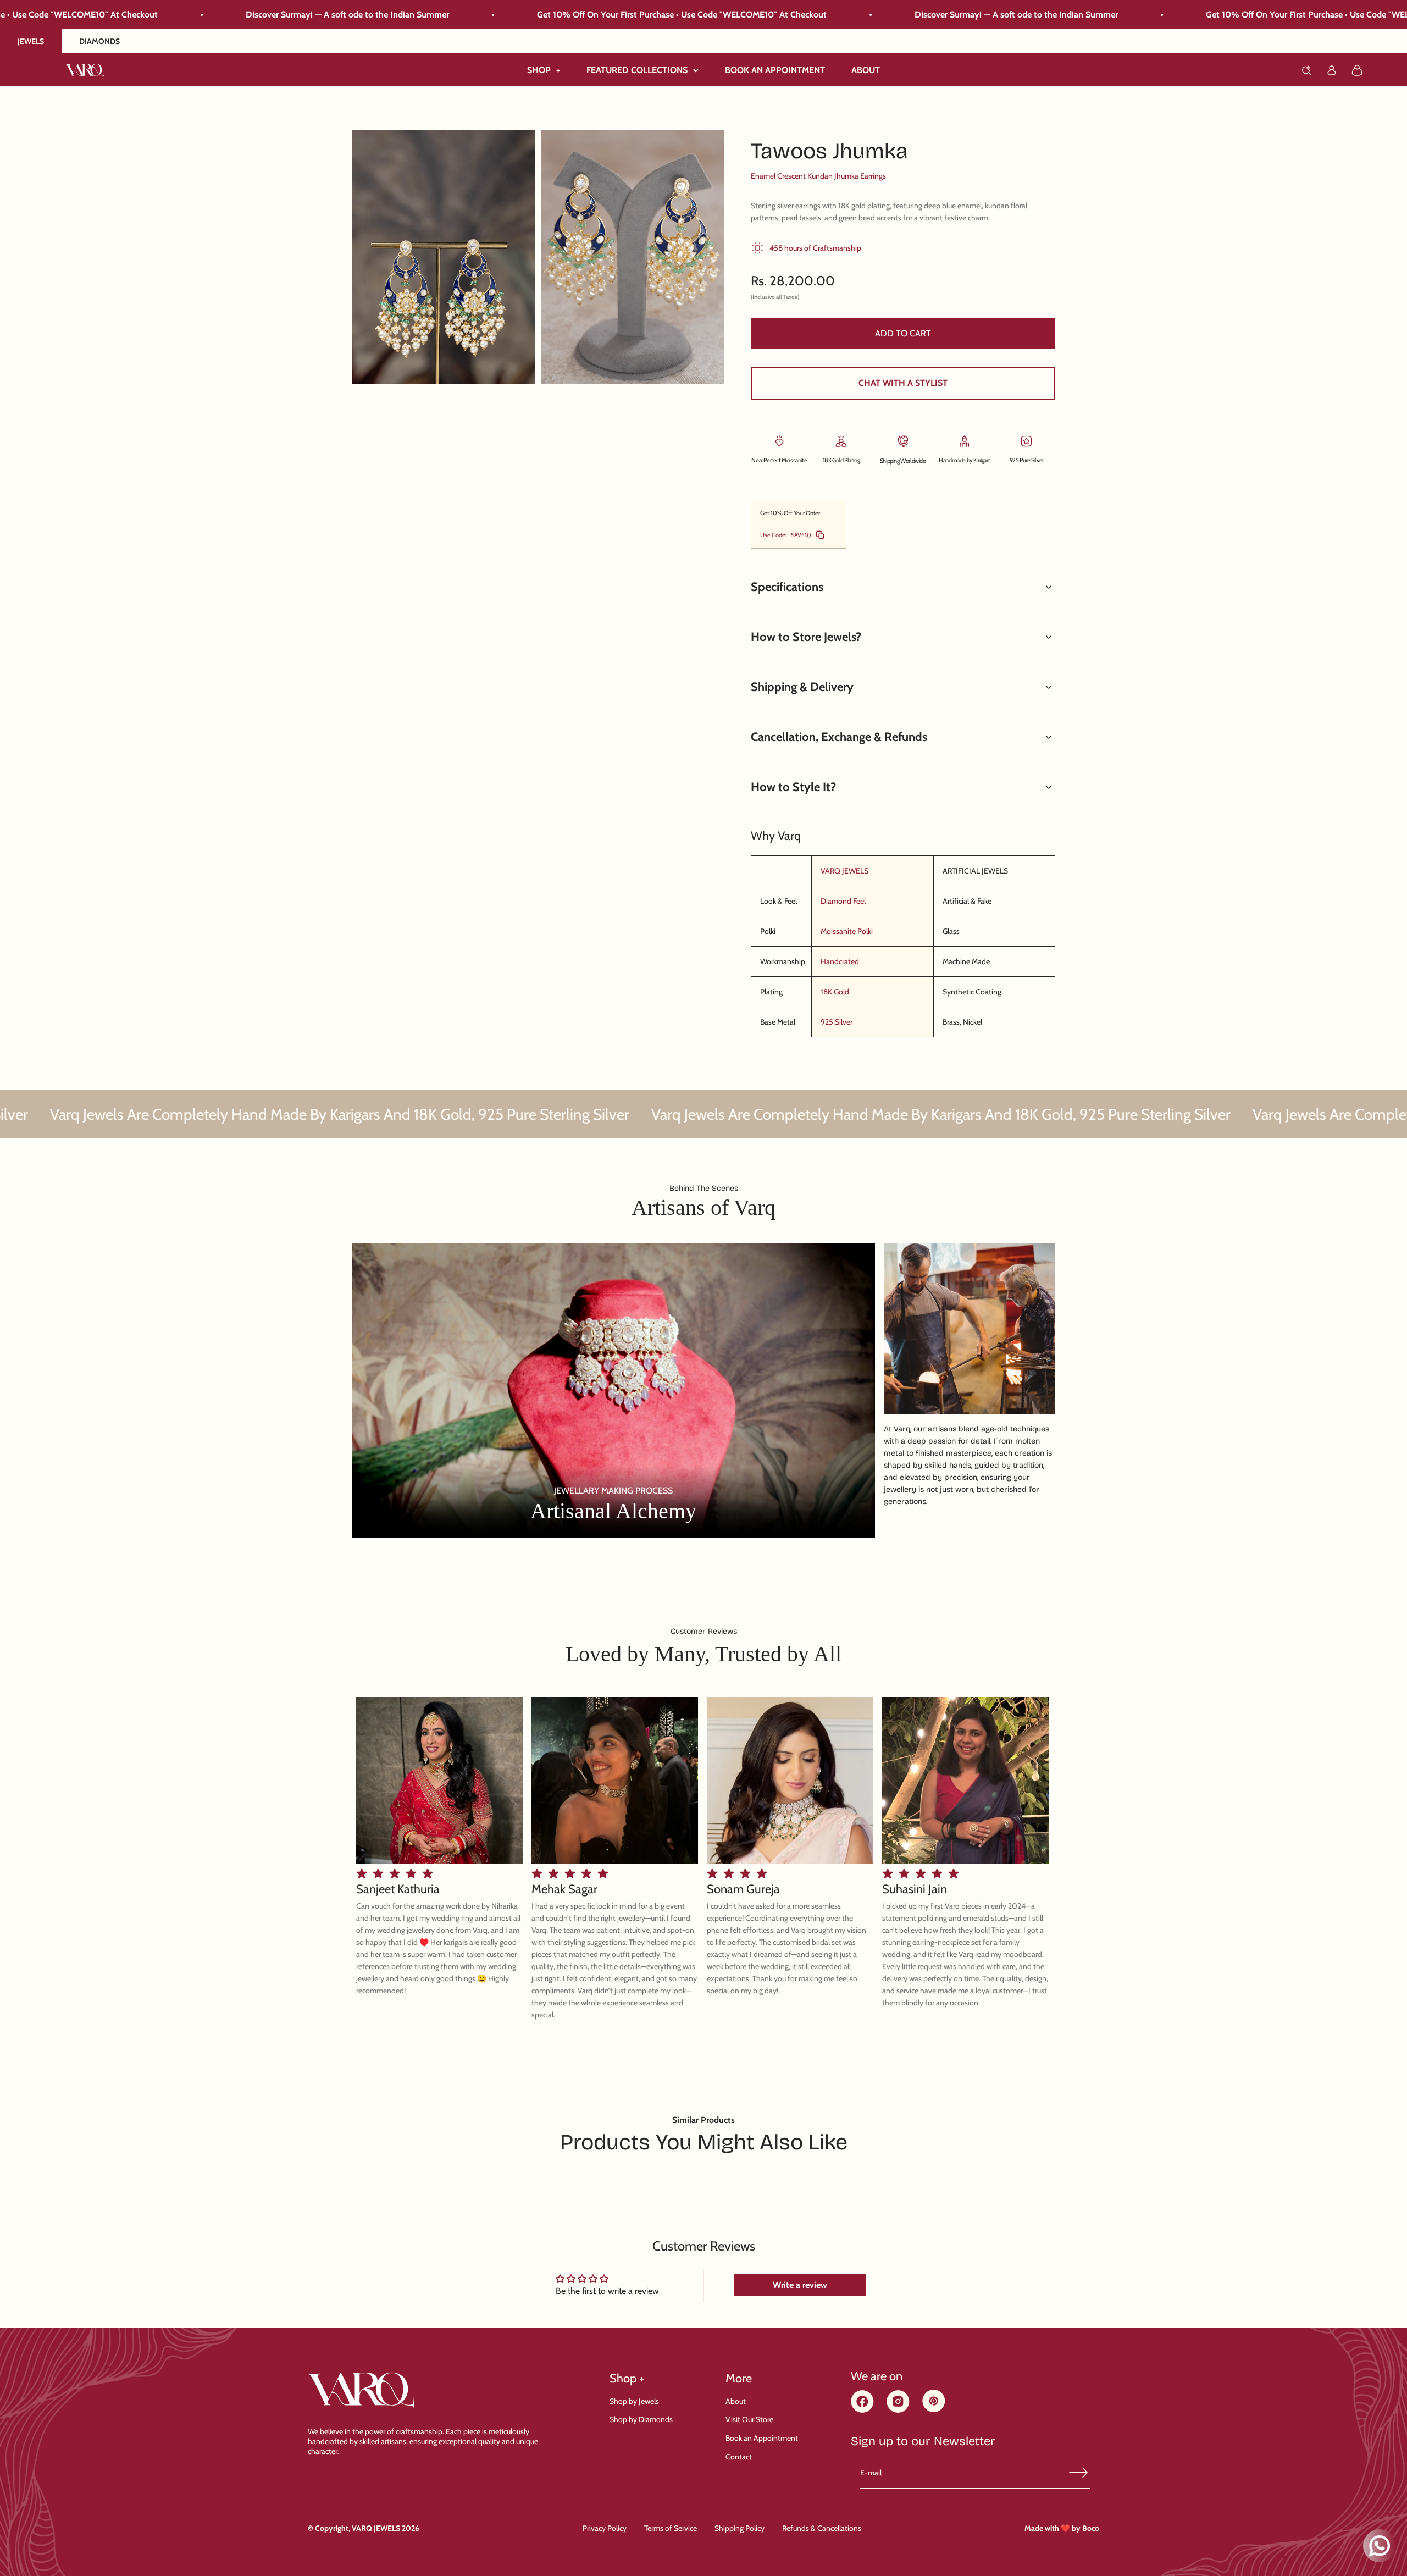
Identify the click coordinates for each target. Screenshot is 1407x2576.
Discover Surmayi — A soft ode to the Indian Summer (649, 15)
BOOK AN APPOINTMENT (775, 70)
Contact (739, 2457)
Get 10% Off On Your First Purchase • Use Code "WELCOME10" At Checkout (315, 15)
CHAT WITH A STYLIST (903, 383)
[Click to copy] (820, 535)
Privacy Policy (605, 2528)
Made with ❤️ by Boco (1062, 2528)
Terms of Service (671, 2528)
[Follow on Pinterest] (934, 2409)
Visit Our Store (749, 2419)
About (736, 2401)
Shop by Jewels (634, 2401)
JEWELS (31, 41)
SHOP (544, 70)
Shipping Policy (739, 2528)
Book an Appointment (762, 2438)
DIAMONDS (99, 41)
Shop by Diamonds (641, 2419)
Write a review (800, 2285)
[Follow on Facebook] (862, 2410)
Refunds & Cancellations (822, 2528)
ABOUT (866, 70)
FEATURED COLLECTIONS (637, 70)
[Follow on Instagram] (898, 2410)
